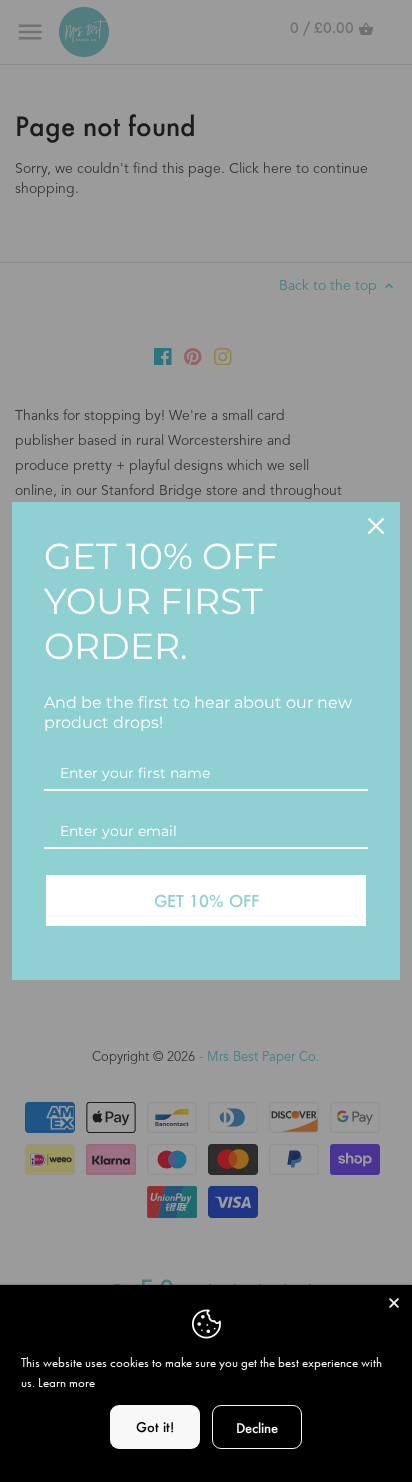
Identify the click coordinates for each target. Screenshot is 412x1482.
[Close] (394, 1303)
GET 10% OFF (206, 900)
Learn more (66, 1382)
